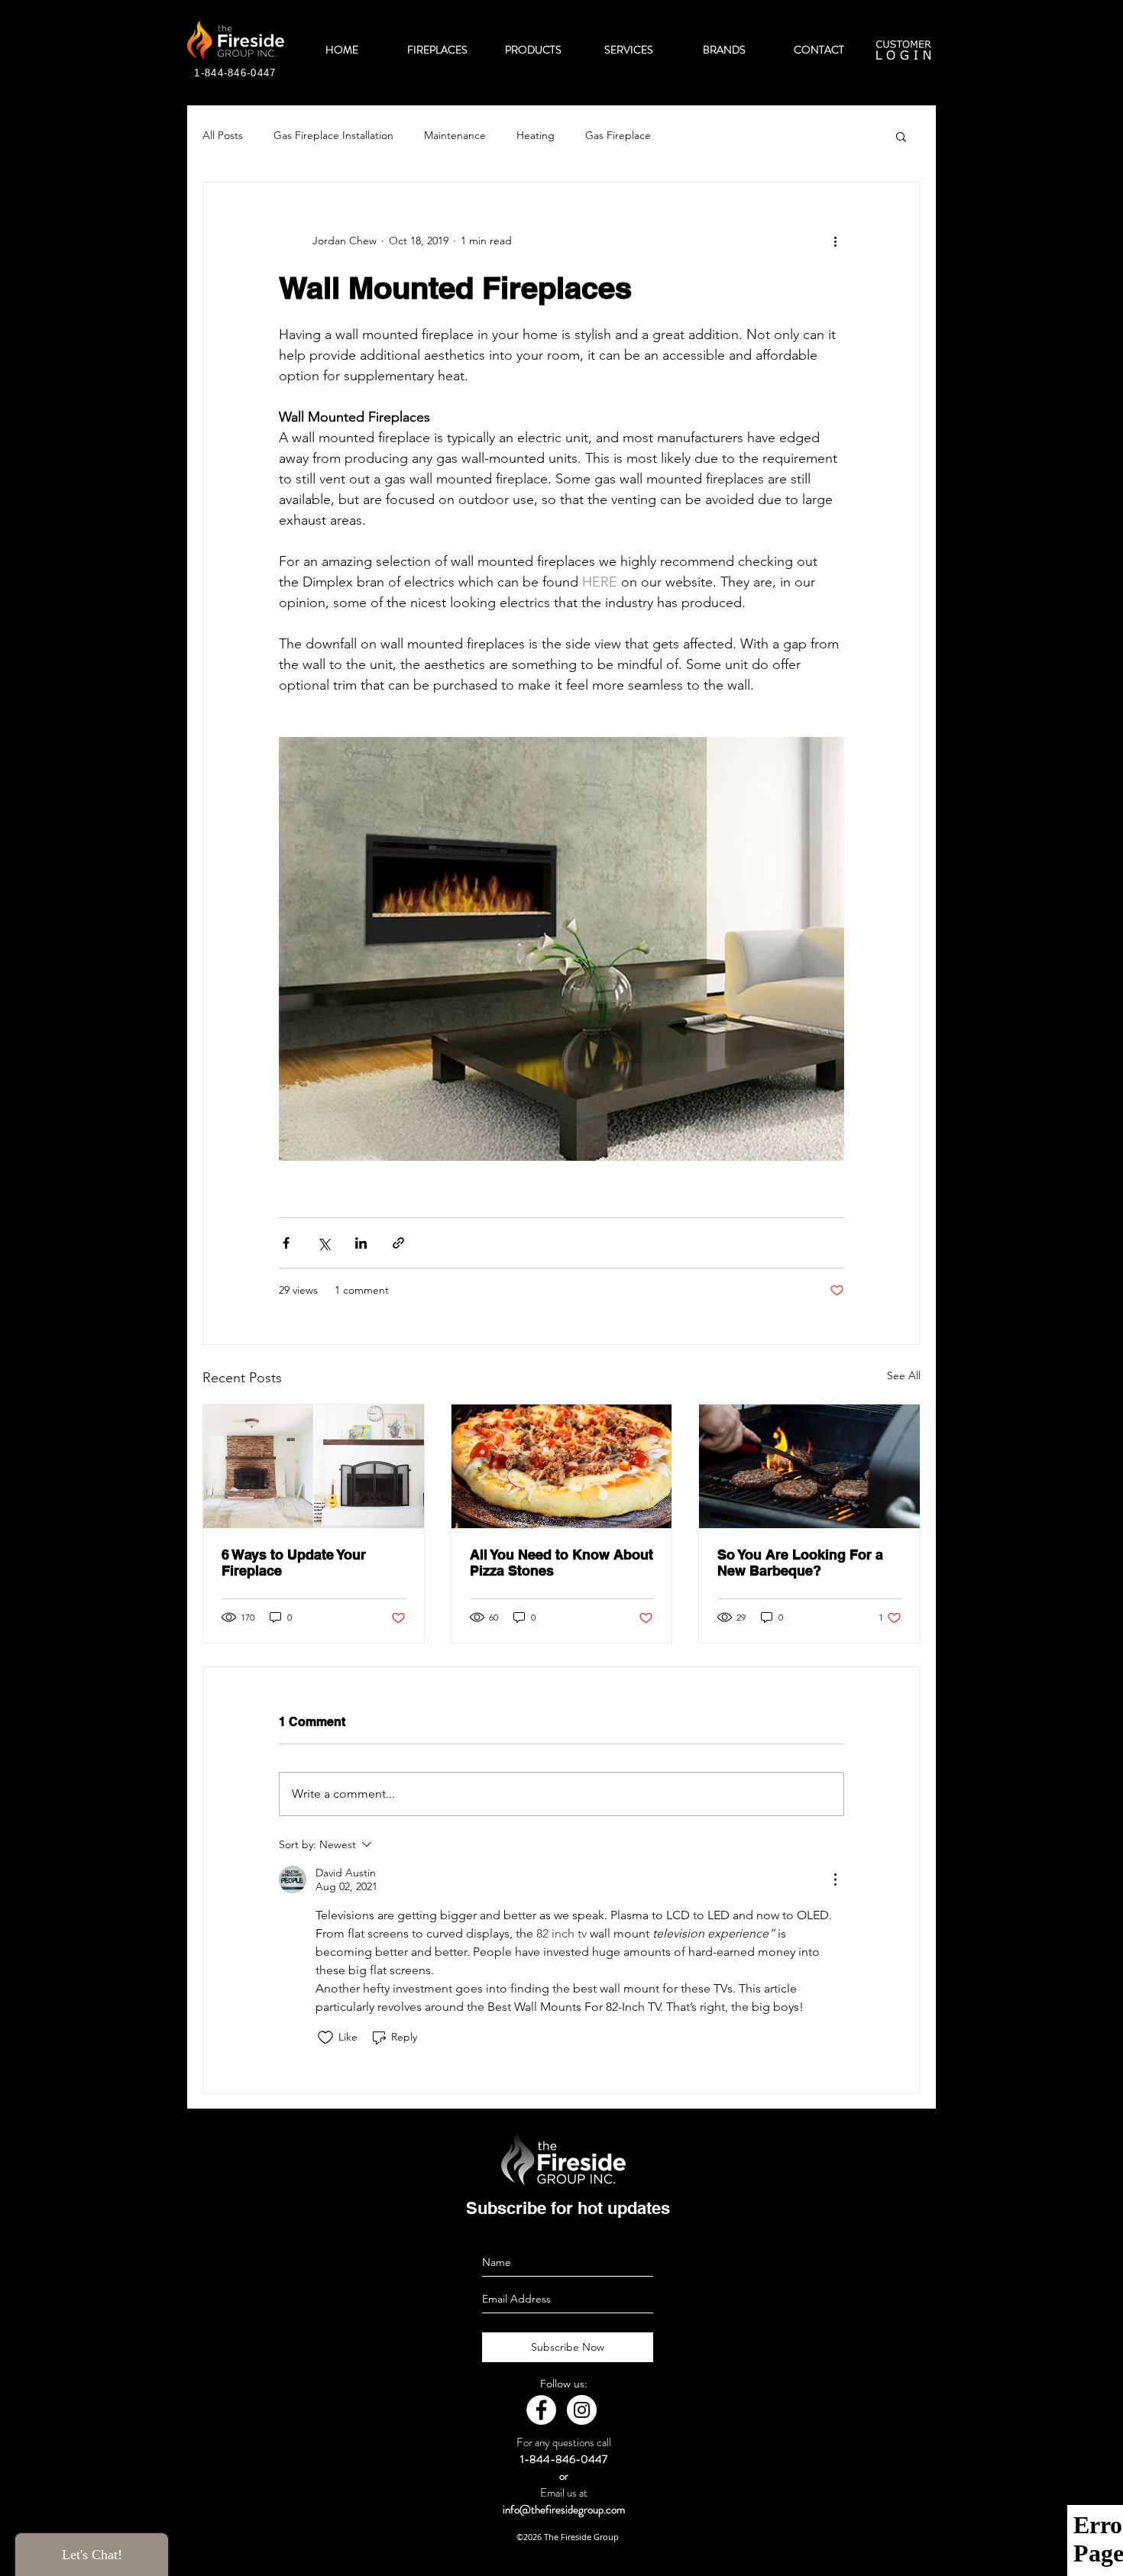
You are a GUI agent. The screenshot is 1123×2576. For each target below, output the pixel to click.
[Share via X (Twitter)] (324, 1243)
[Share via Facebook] (286, 1243)
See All (904, 1375)
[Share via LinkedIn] (361, 1243)
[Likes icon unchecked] (325, 2038)
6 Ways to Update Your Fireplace (294, 1563)
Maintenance (455, 135)
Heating (536, 135)
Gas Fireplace (618, 135)
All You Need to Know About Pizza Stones (561, 1563)
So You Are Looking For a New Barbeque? (800, 1563)
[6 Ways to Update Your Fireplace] (314, 1466)
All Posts (223, 135)
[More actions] (835, 241)
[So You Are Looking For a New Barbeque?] (809, 1466)
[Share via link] (398, 1243)
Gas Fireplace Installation (333, 135)
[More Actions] (835, 1879)
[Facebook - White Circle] (541, 2410)
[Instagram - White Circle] (582, 2410)
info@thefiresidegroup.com (564, 2510)
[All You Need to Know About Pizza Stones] (562, 1466)
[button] (901, 136)
